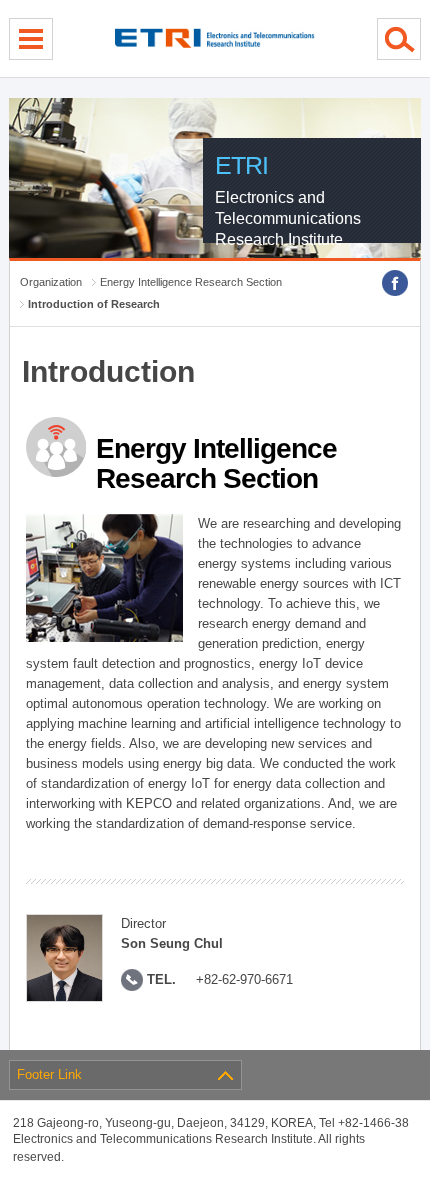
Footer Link (49, 1074)
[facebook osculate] (395, 283)
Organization (51, 282)
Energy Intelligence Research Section (191, 282)
